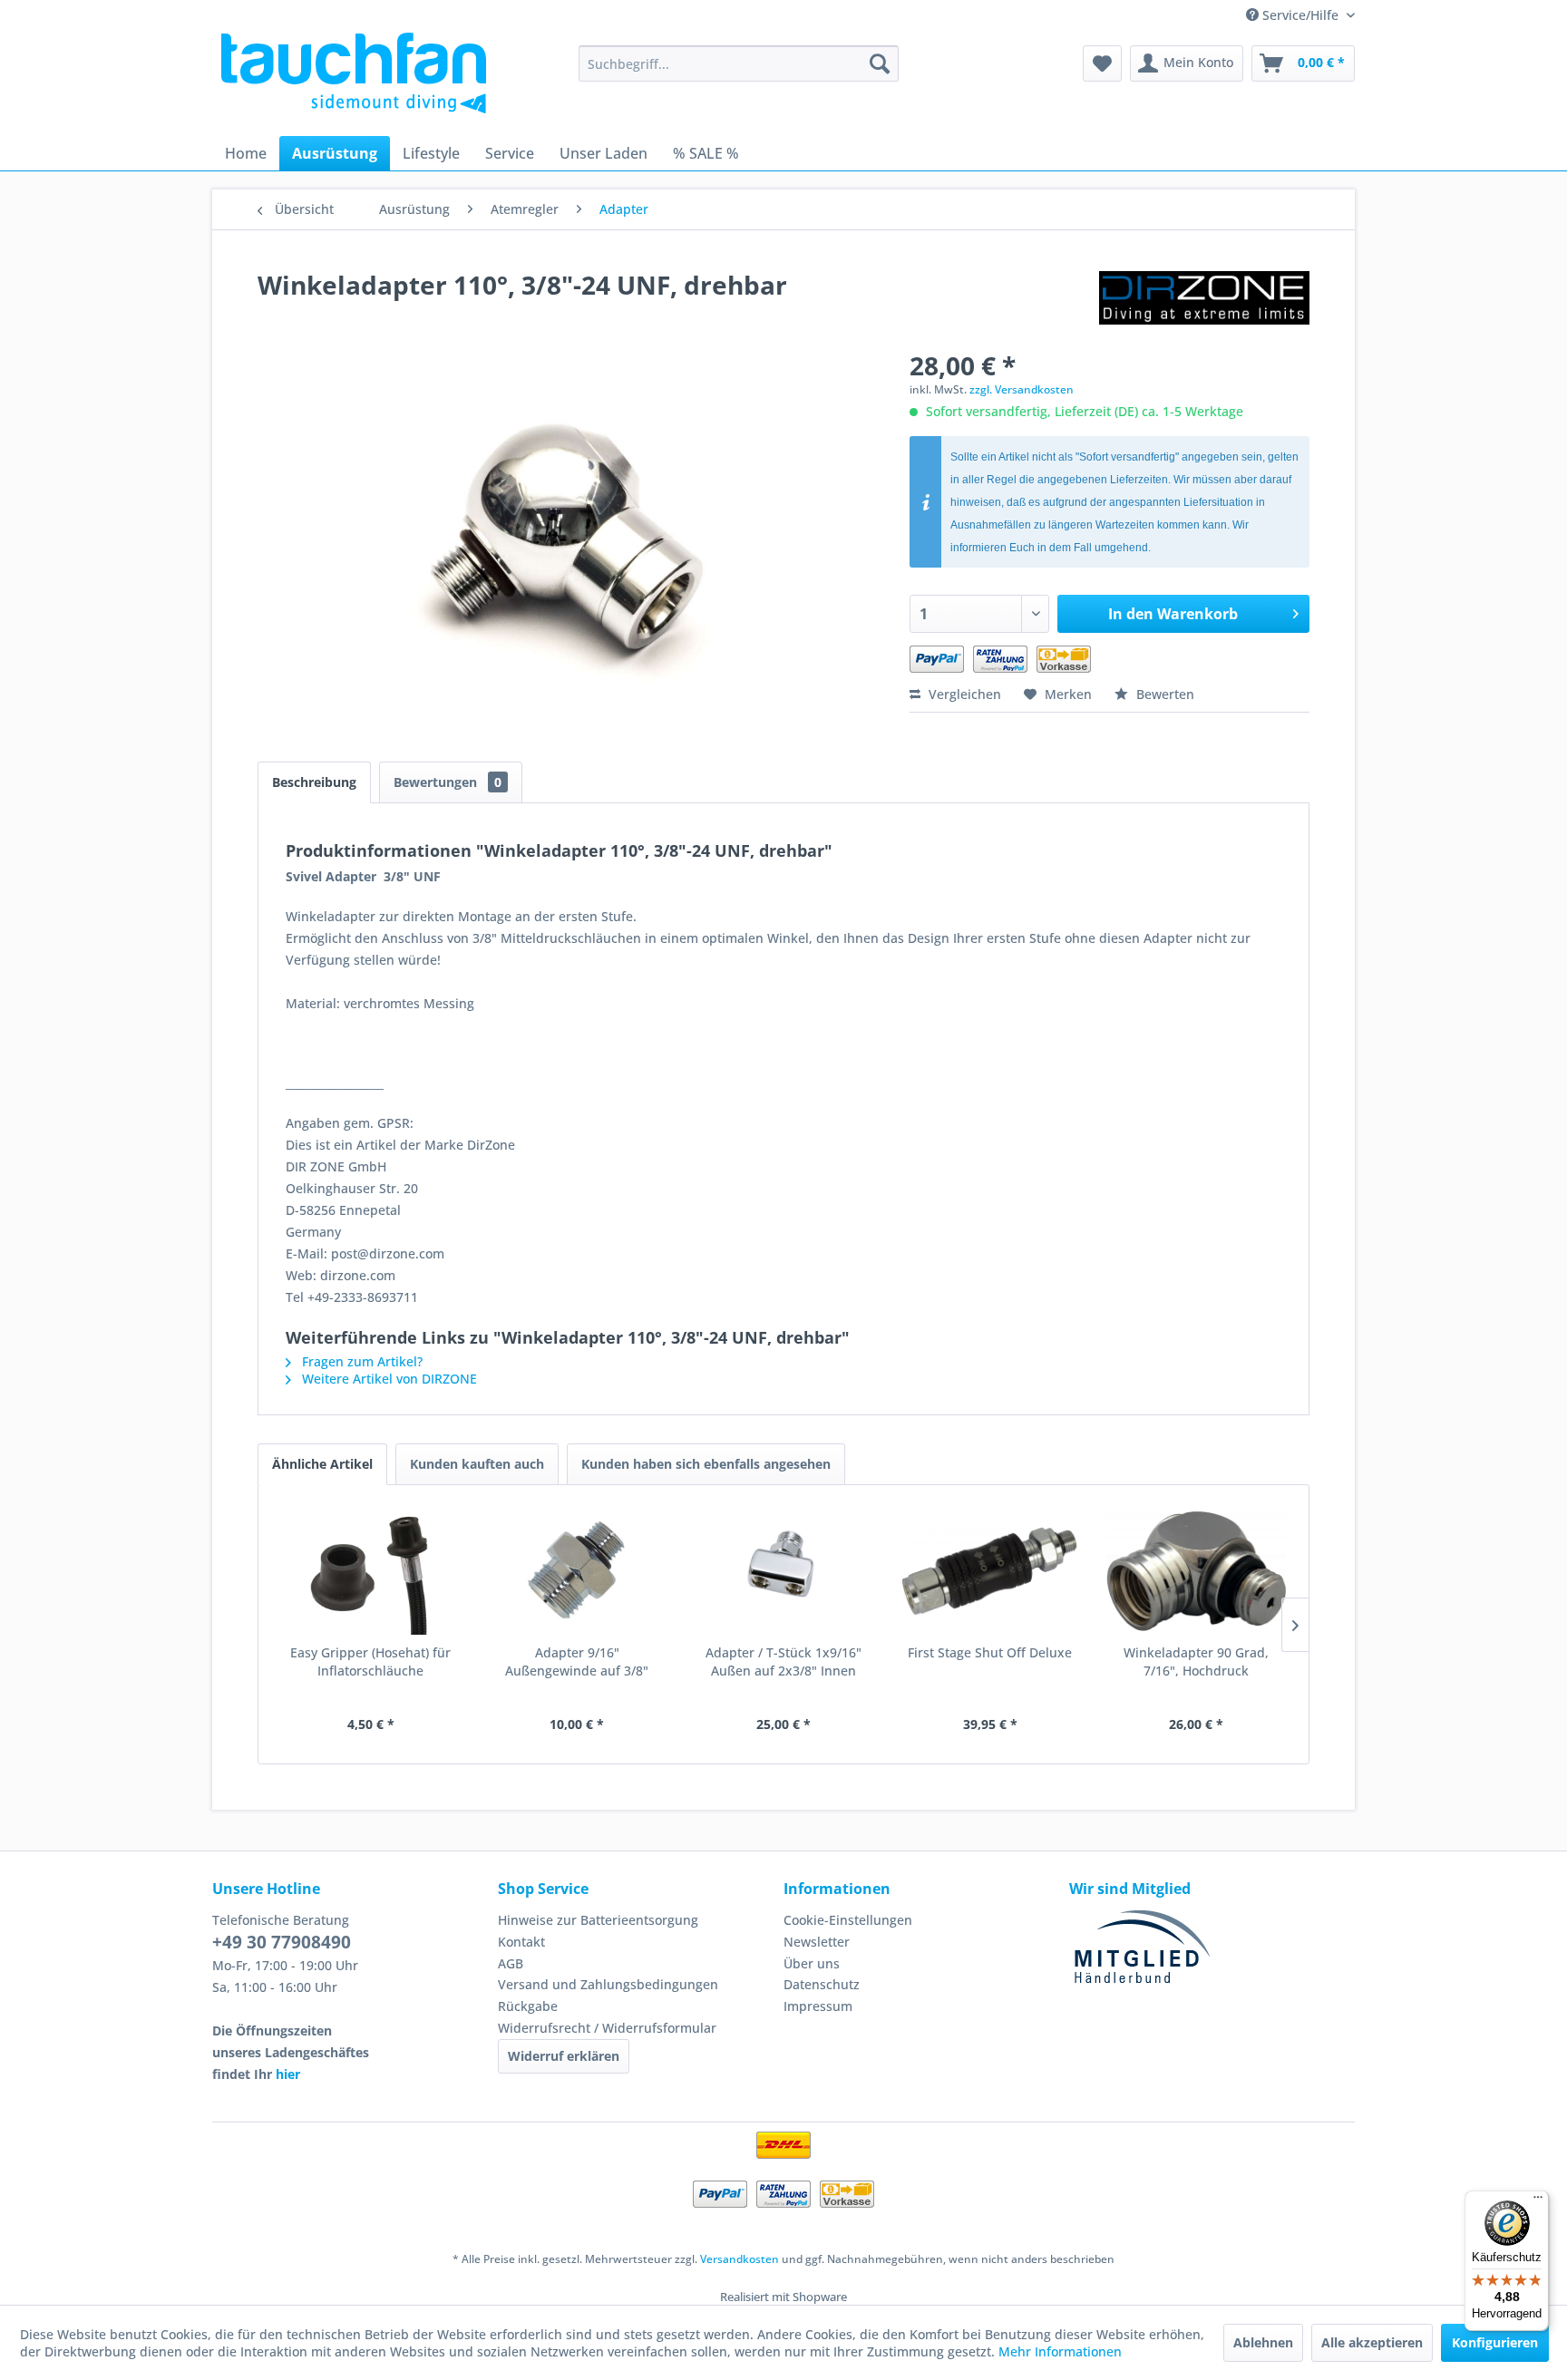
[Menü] (1538, 2201)
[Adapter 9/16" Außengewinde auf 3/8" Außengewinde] (578, 1571)
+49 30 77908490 (282, 1942)
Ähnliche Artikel (322, 1464)
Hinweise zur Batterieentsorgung (598, 1920)
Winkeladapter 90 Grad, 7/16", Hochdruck (1196, 1661)
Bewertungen (448, 782)
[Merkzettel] (1102, 63)
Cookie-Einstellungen (848, 1920)
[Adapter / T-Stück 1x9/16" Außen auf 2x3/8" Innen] (783, 1571)
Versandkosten (740, 2259)
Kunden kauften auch (477, 1464)
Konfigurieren (1495, 2342)
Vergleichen (963, 694)
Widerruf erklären (564, 2056)
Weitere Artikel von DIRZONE (388, 1379)
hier (288, 2074)
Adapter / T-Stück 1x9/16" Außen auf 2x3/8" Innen (783, 1661)
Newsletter (817, 1942)
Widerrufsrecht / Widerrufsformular (607, 2028)
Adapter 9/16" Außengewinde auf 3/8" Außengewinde (577, 1662)
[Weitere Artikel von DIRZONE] (1204, 303)
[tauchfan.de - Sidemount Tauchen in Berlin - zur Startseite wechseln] (354, 73)
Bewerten (1163, 694)
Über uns (812, 1963)
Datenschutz (822, 1984)
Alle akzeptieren (1372, 2342)
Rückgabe (528, 2006)
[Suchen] (880, 63)
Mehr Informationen (1060, 2351)
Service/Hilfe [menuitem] (1300, 15)
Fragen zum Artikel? (360, 1361)
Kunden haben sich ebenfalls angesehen (706, 1464)
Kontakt (521, 1942)
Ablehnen (1263, 2342)
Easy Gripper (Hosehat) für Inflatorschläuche (370, 1661)
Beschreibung (314, 782)
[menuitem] (739, 63)
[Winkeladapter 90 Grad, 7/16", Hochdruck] (1196, 1571)
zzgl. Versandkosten (1022, 389)
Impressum (818, 2006)
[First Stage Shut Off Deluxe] (990, 1571)
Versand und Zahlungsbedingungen (608, 1984)
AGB (511, 1963)
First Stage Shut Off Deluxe (990, 1652)
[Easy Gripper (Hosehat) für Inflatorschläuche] (371, 1571)
